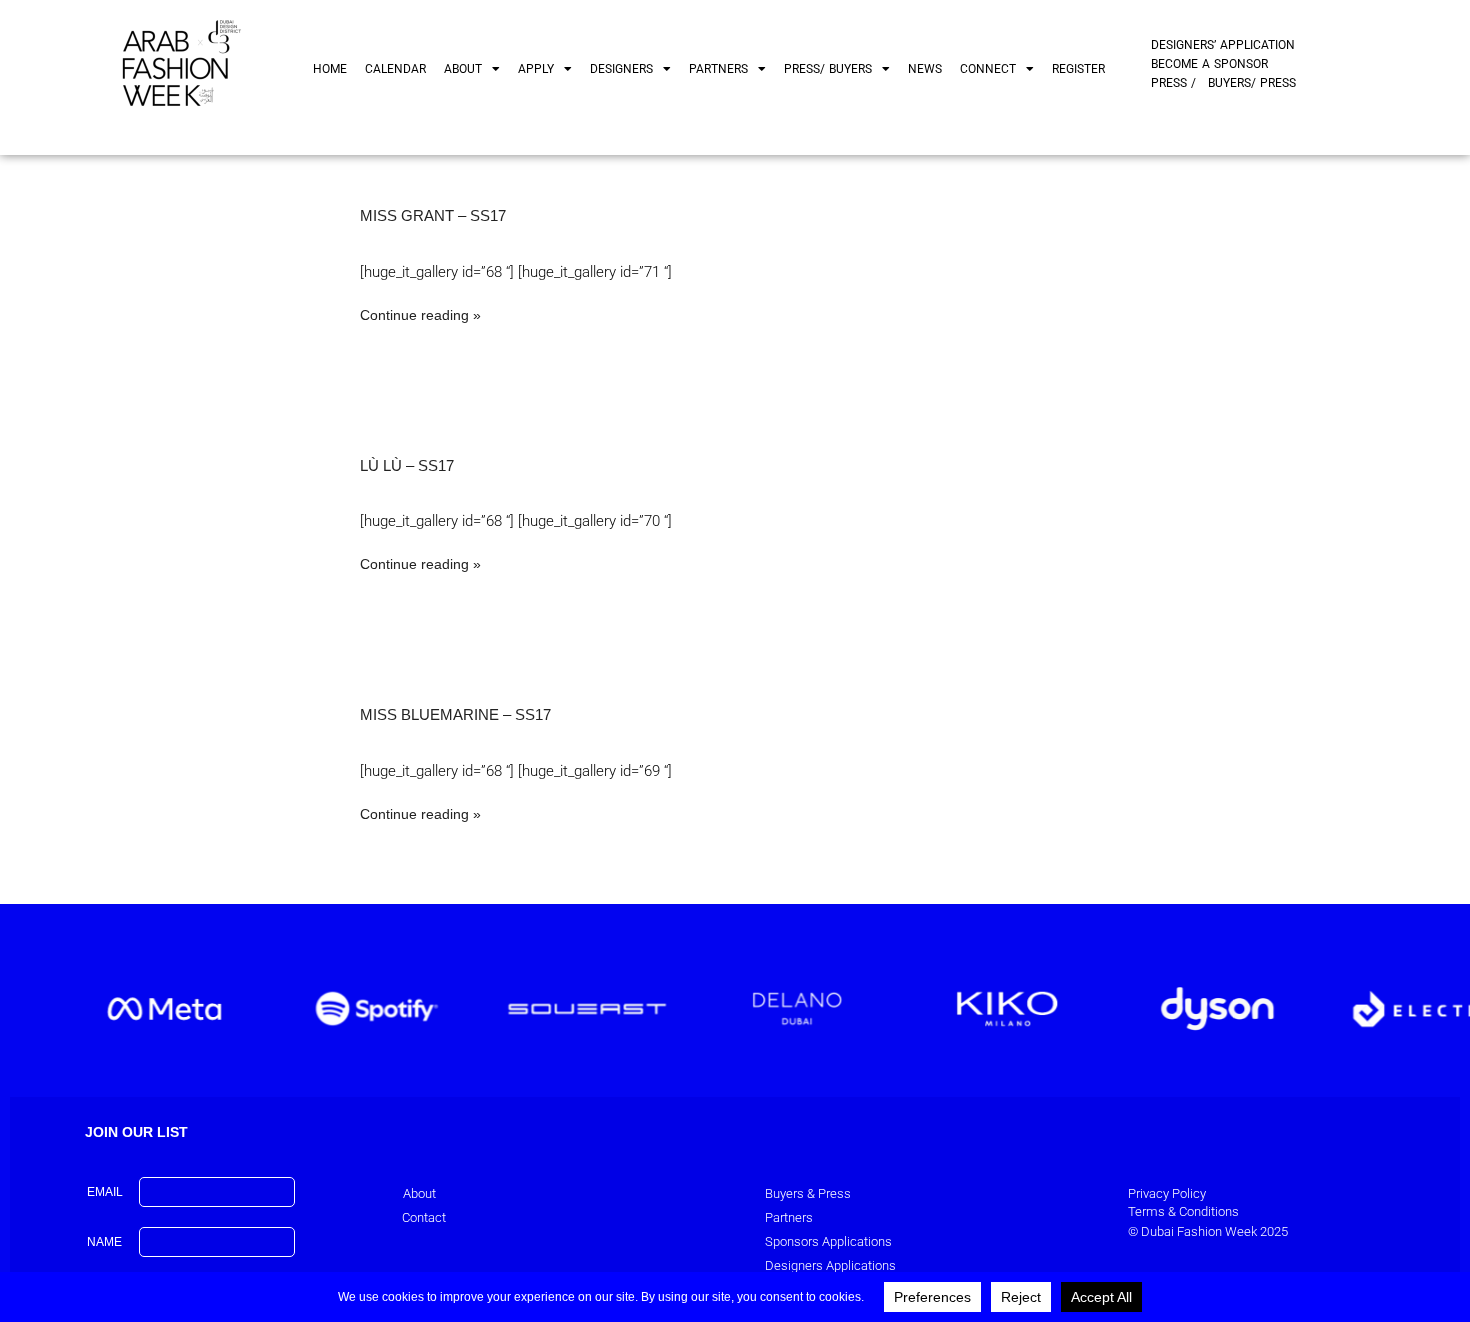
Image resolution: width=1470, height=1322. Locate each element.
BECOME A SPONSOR (1209, 64)
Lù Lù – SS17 (407, 465)
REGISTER (1078, 69)
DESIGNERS (621, 69)
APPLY (536, 69)
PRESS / (1173, 83)
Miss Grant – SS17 (433, 215)
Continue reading (414, 315)
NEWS (925, 69)
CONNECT (988, 69)
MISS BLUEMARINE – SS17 (455, 714)
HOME (330, 69)
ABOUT (463, 69)
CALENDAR (395, 69)
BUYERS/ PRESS (1252, 83)
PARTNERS (718, 69)
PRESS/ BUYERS (828, 69)
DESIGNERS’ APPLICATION (1223, 45)
